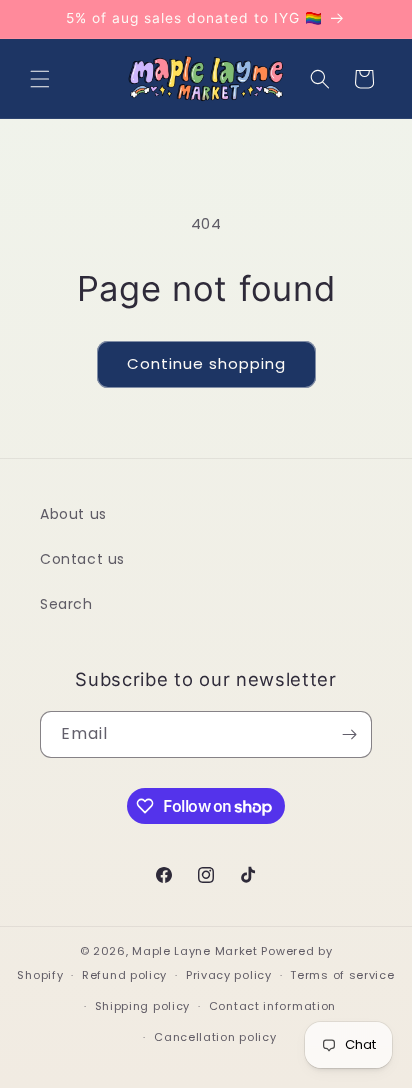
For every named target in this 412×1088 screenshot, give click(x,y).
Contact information (272, 1006)
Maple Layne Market (195, 951)
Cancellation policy (215, 1037)
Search (66, 604)
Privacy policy (229, 975)
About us (73, 514)
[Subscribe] (349, 734)
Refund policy (124, 975)
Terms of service (342, 975)
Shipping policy (143, 1006)
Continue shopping (206, 363)
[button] (40, 79)
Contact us (82, 559)
